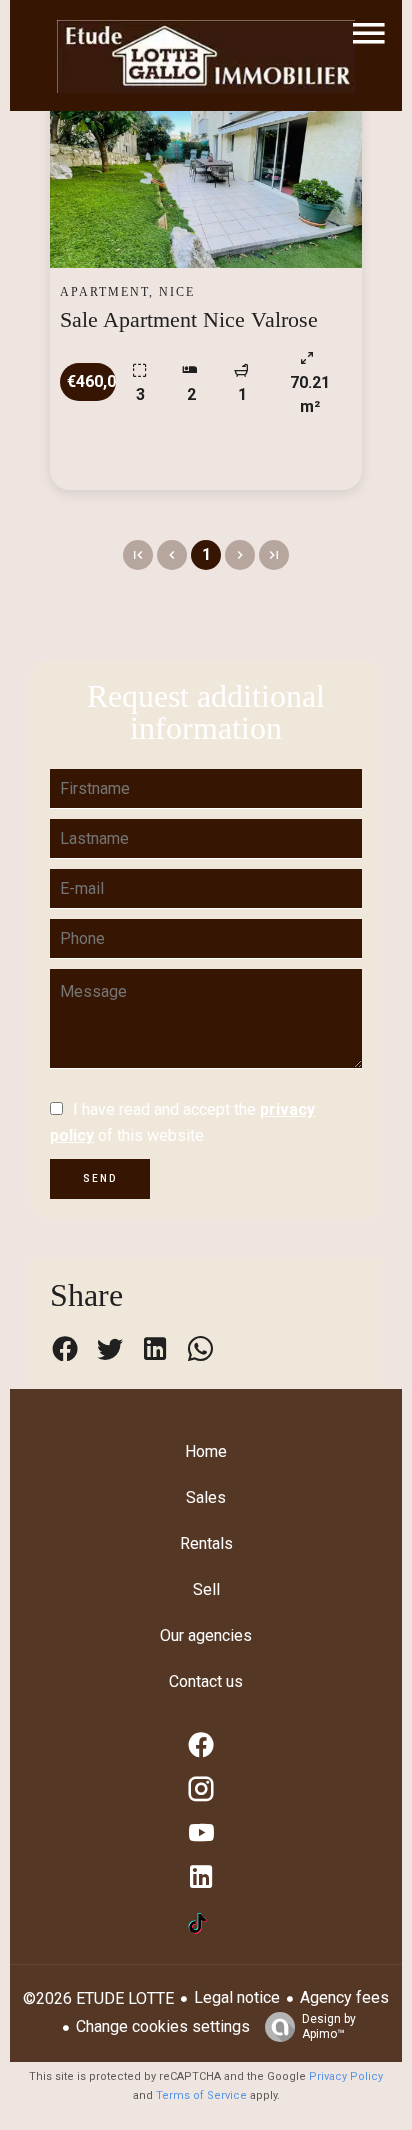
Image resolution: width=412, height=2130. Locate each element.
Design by (329, 2026)
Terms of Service (201, 2095)
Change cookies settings (163, 2026)
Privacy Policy (346, 2076)
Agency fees (344, 1997)
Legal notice (237, 1997)
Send (100, 1178)
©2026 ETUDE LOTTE (98, 1998)
